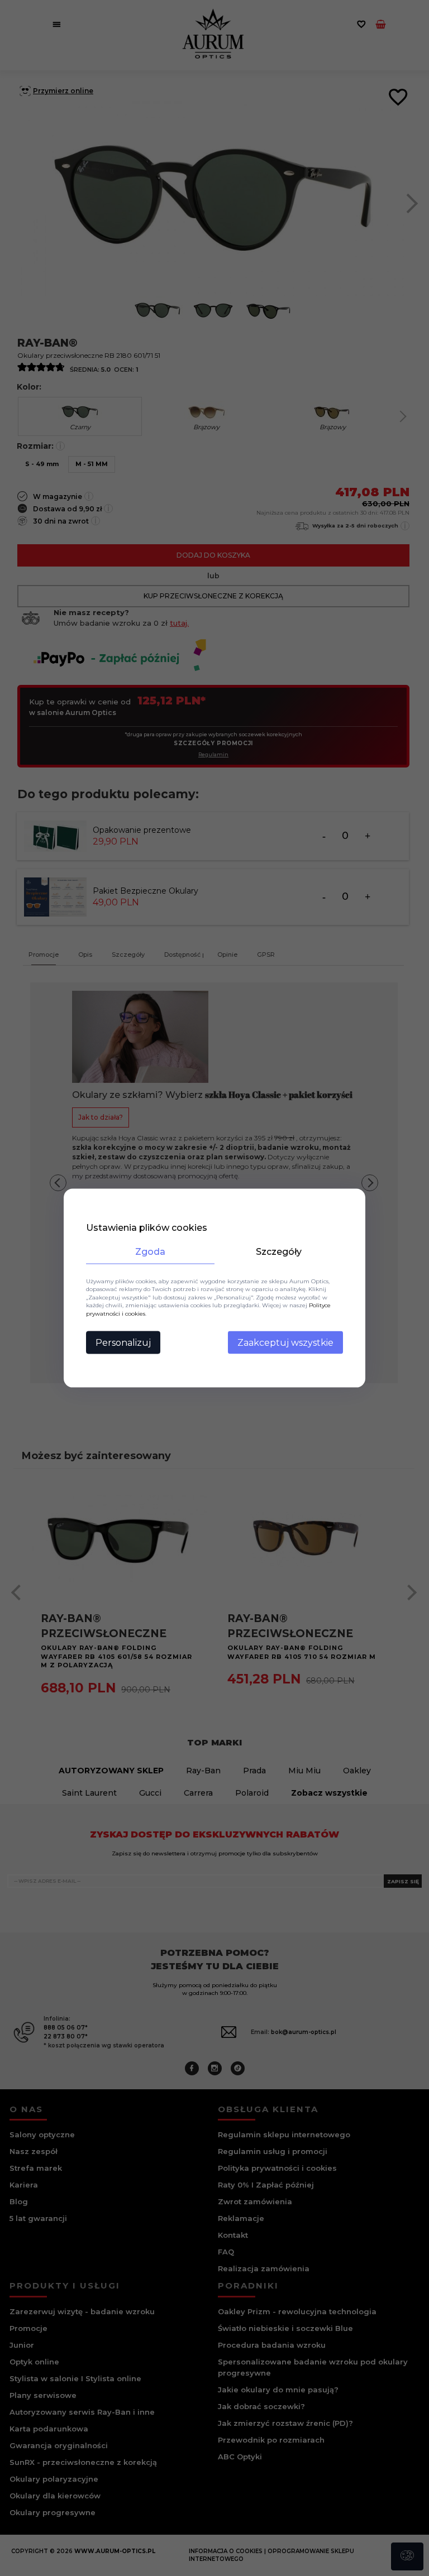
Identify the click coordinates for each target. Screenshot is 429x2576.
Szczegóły (279, 1251)
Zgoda (150, 1251)
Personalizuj (123, 1343)
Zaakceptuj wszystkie (285, 1343)
